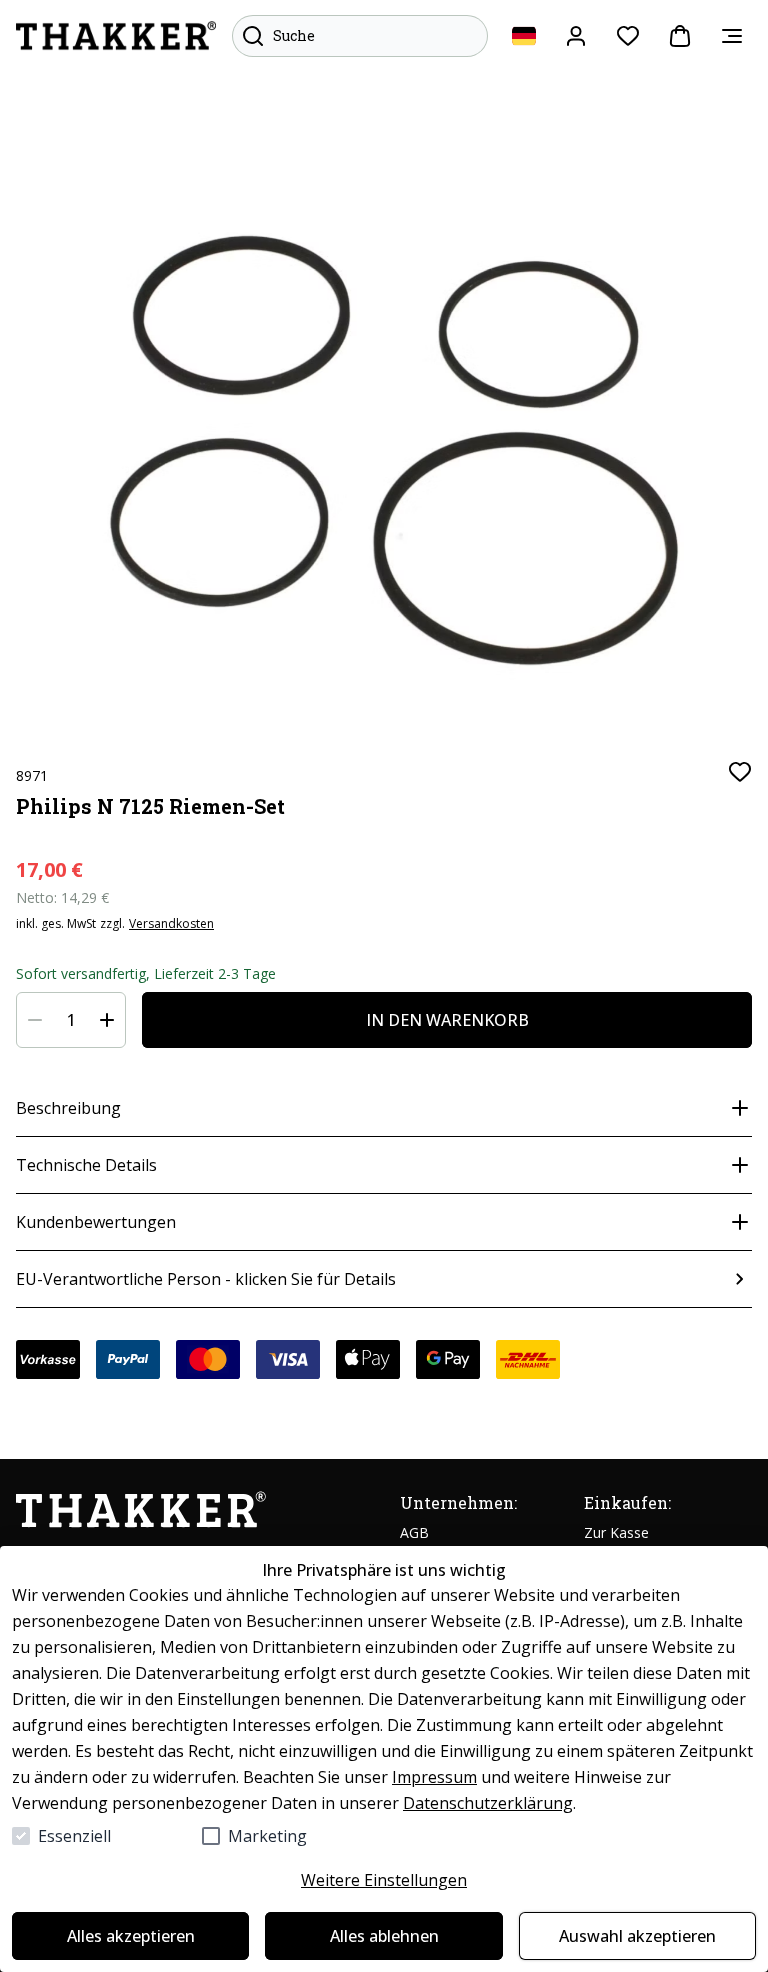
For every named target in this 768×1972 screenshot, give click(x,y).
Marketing (267, 1836)
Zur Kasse (616, 1532)
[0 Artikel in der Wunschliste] (628, 36)
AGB (414, 1532)
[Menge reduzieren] (35, 1020)
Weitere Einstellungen (384, 1880)
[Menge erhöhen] (107, 1020)
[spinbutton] (71, 1020)
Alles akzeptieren (131, 1936)
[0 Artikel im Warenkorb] (680, 36)
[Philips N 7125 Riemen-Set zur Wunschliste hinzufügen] (740, 772)
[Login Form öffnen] (576, 36)
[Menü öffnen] (732, 36)
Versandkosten (171, 924)
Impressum (434, 1777)
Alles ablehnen (384, 1936)
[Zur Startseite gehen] (116, 36)
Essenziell (74, 1836)
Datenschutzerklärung (488, 1803)
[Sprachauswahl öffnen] (524, 36)
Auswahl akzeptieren (637, 1936)
